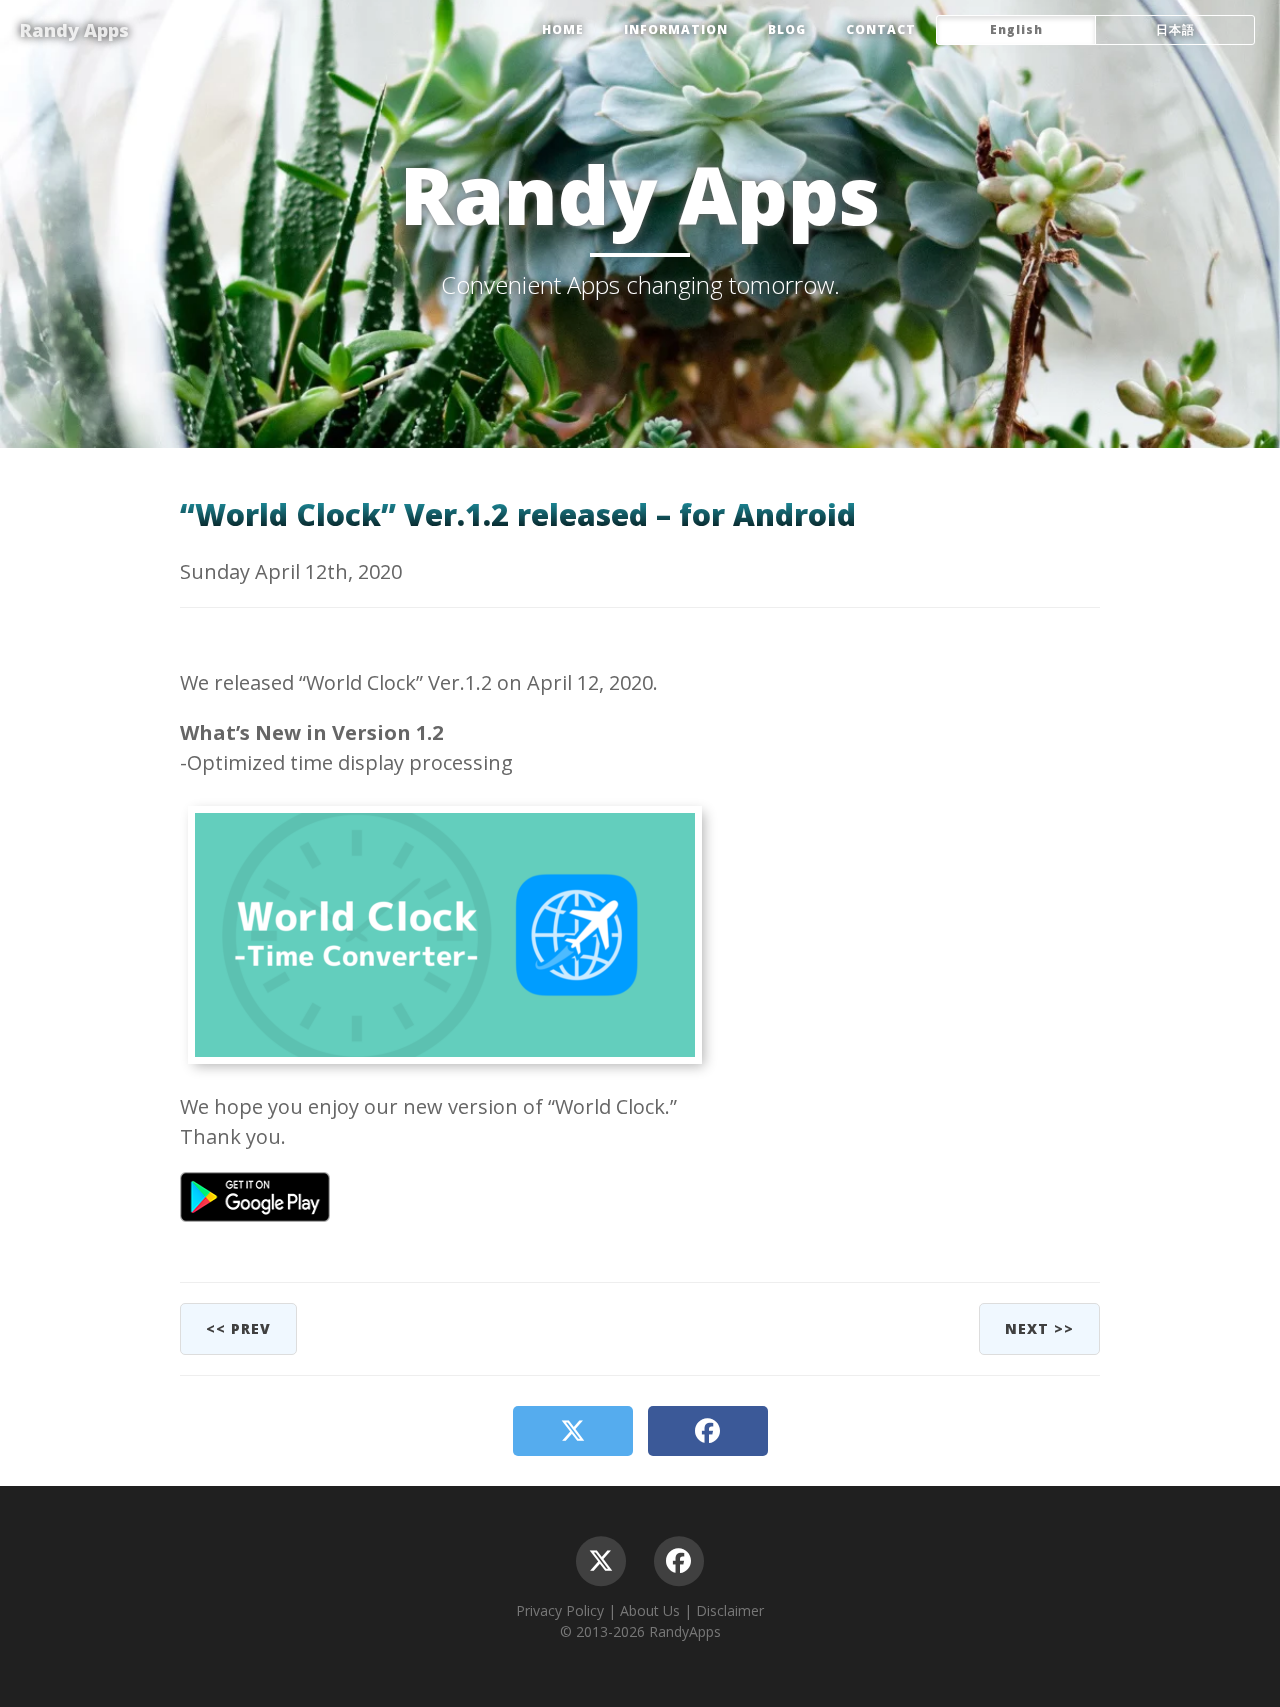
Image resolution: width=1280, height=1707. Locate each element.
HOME (563, 29)
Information (676, 29)
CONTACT (881, 29)
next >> (1039, 1328)
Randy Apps (74, 30)
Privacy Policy (560, 1610)
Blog (787, 29)
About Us (650, 1610)
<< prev (238, 1328)
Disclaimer (730, 1610)
